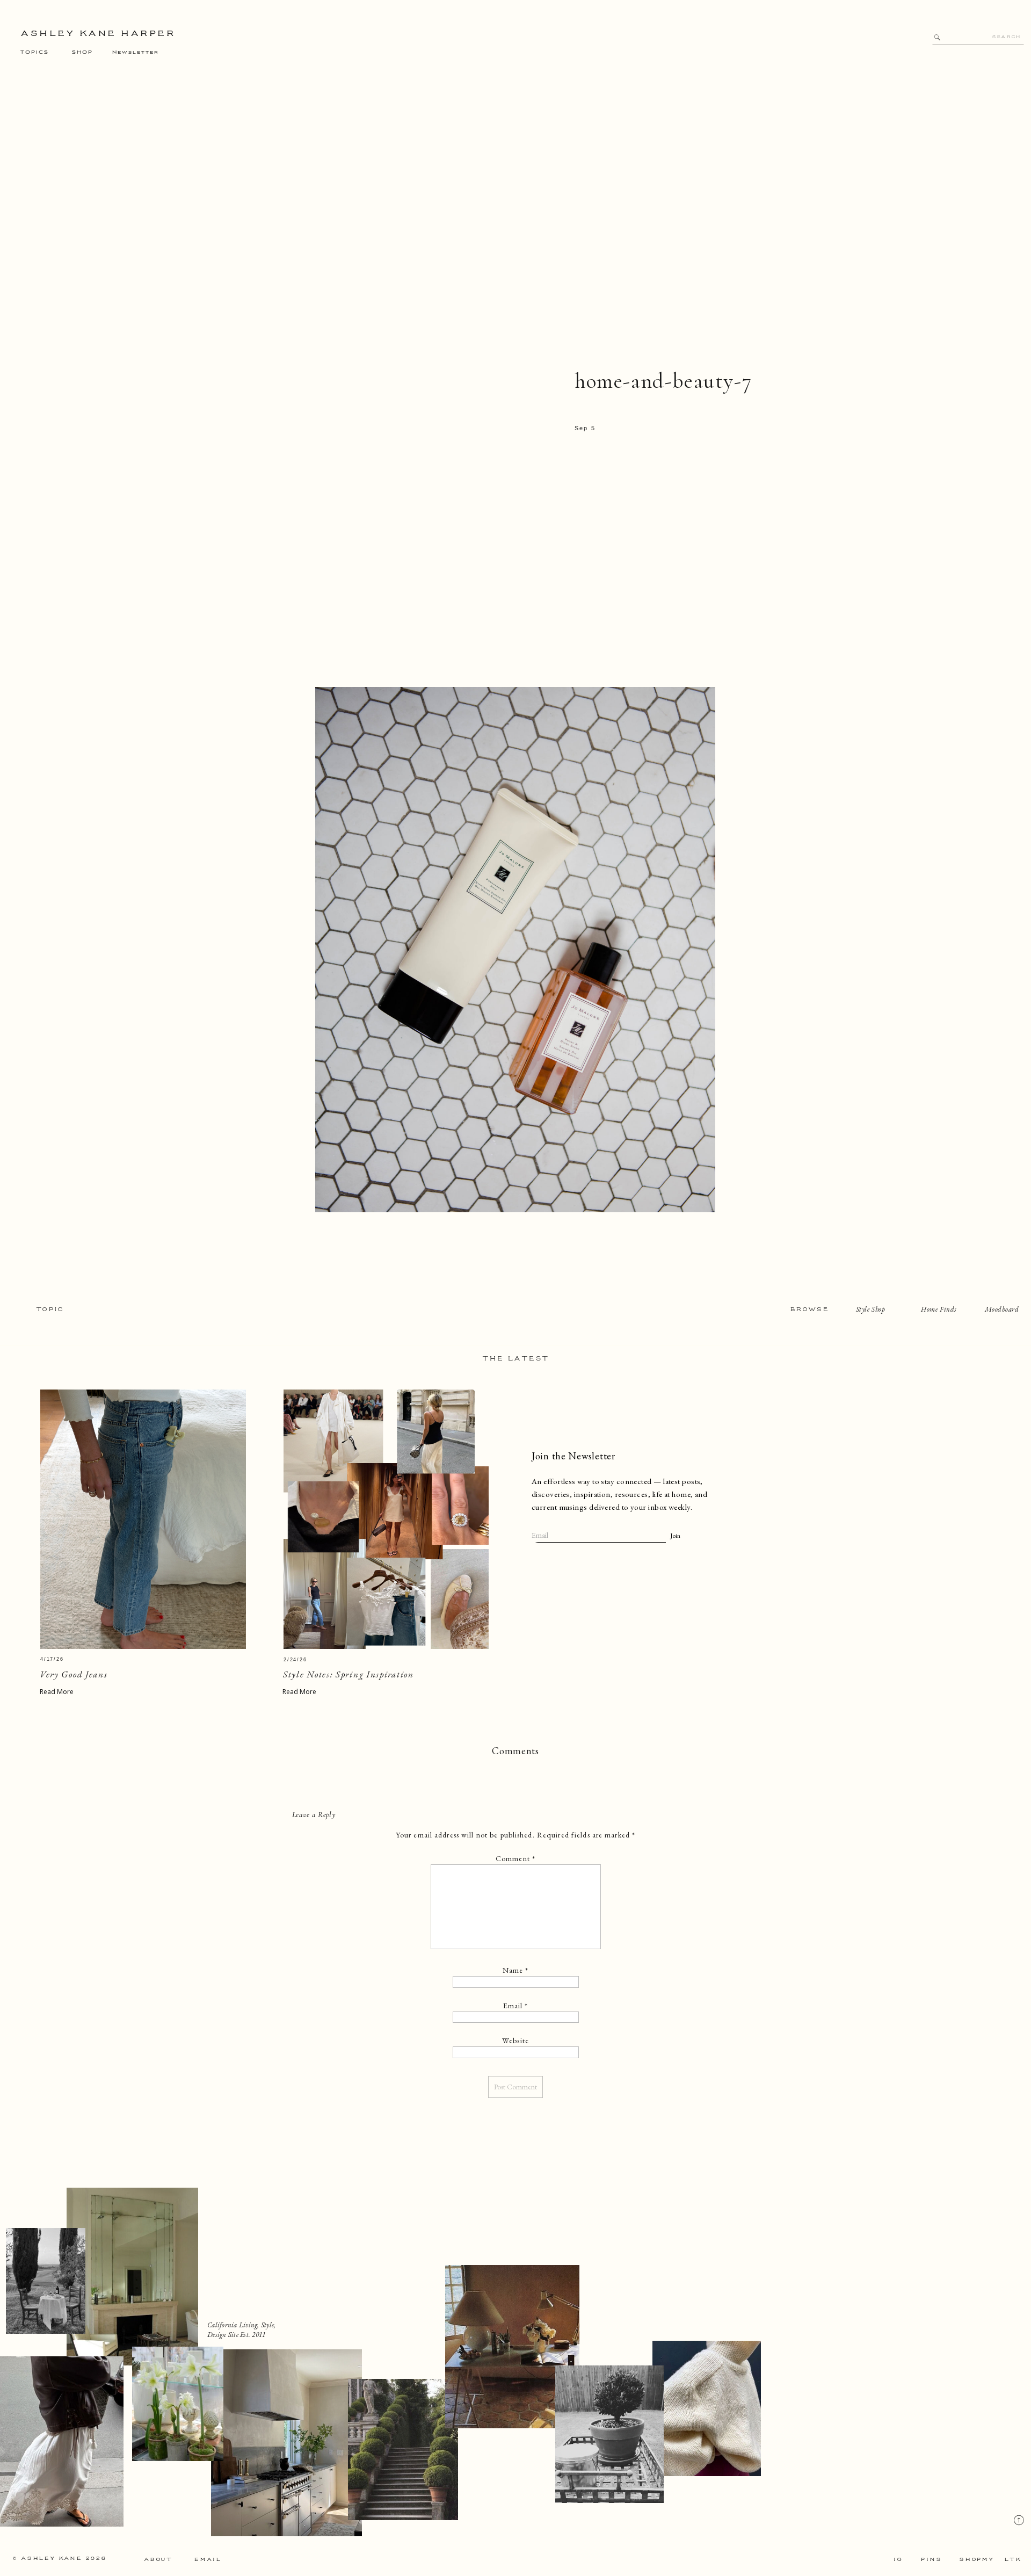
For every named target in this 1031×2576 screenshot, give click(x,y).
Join (675, 1536)
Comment (515, 1858)
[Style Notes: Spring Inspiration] (386, 1519)
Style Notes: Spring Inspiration (348, 1674)
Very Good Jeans (74, 1674)
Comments (515, 1751)
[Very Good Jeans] (143, 1519)
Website (515, 2040)
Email (516, 2006)
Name (516, 1970)
